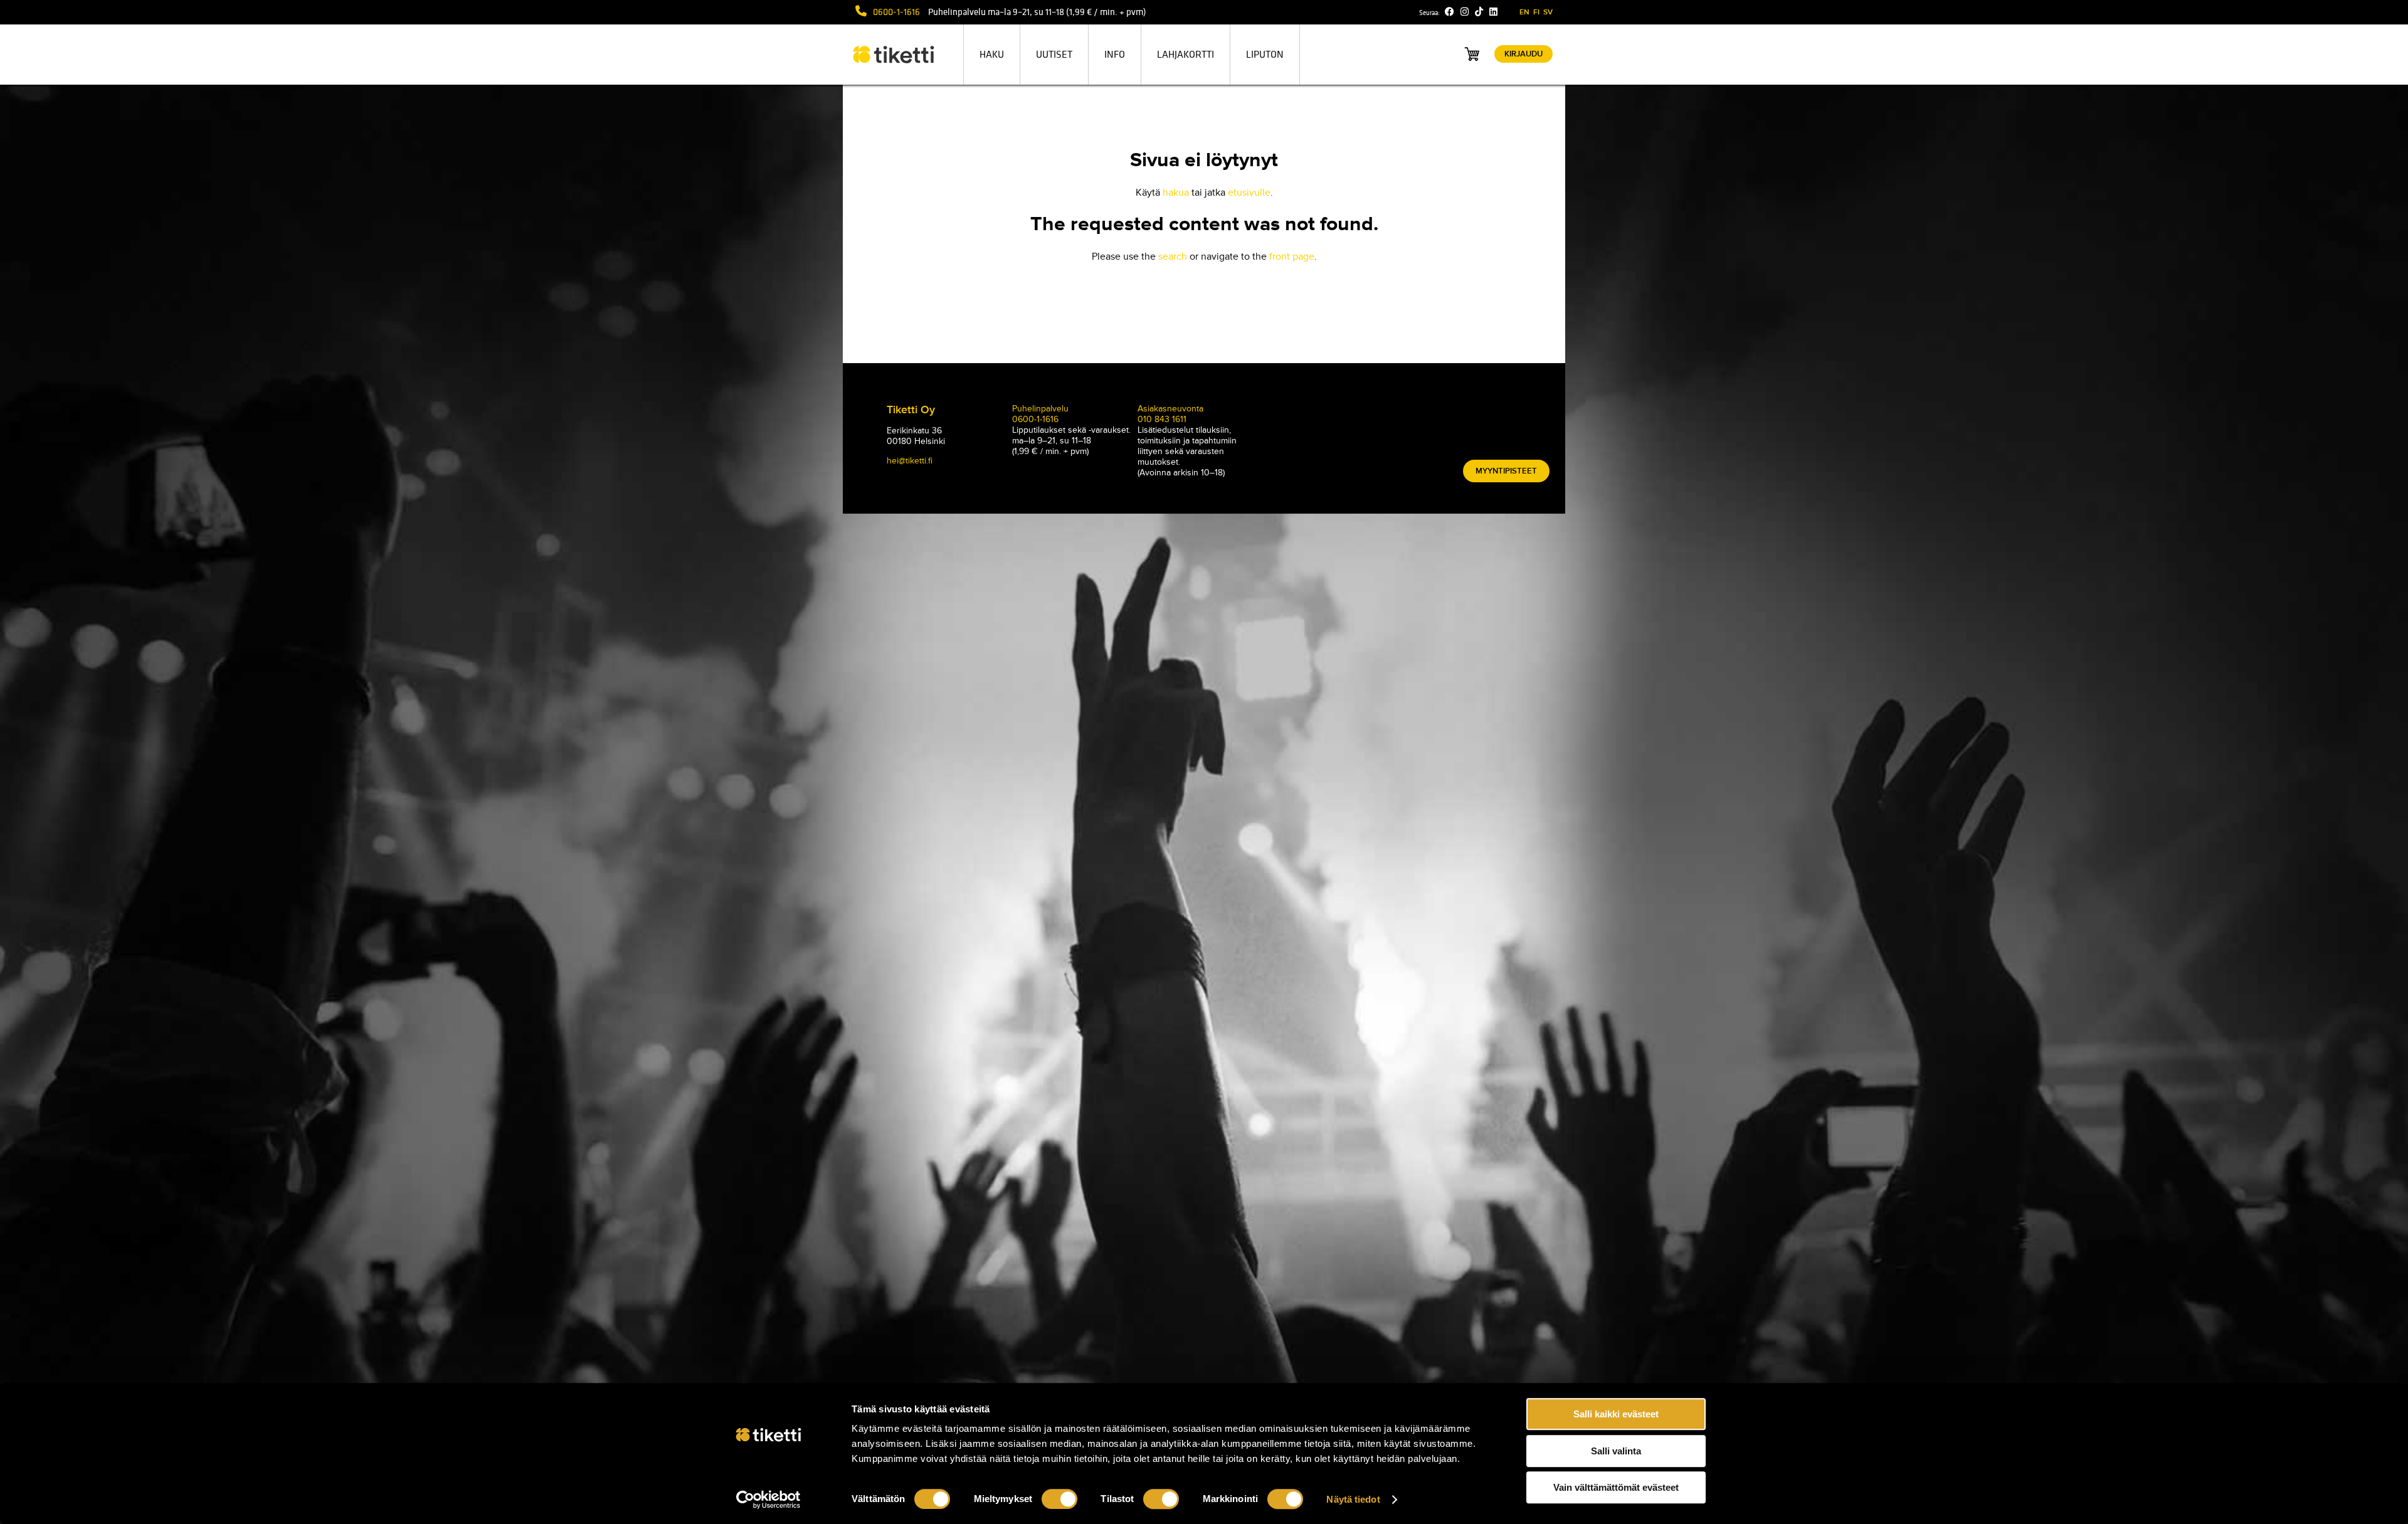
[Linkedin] (1493, 12)
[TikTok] (1479, 12)
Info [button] (1115, 55)
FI (1536, 12)
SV (1548, 12)
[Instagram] (1465, 12)
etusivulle (1249, 193)
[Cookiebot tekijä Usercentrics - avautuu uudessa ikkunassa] (768, 1500)
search (1173, 257)
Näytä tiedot (1353, 1499)
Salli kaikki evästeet (1616, 1414)
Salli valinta (1616, 1451)
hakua (1176, 193)
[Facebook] (1450, 12)
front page (1292, 257)
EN (1524, 12)
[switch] (1059, 1499)
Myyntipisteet (1506, 471)
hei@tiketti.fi (910, 461)
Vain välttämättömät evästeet (1616, 1487)
